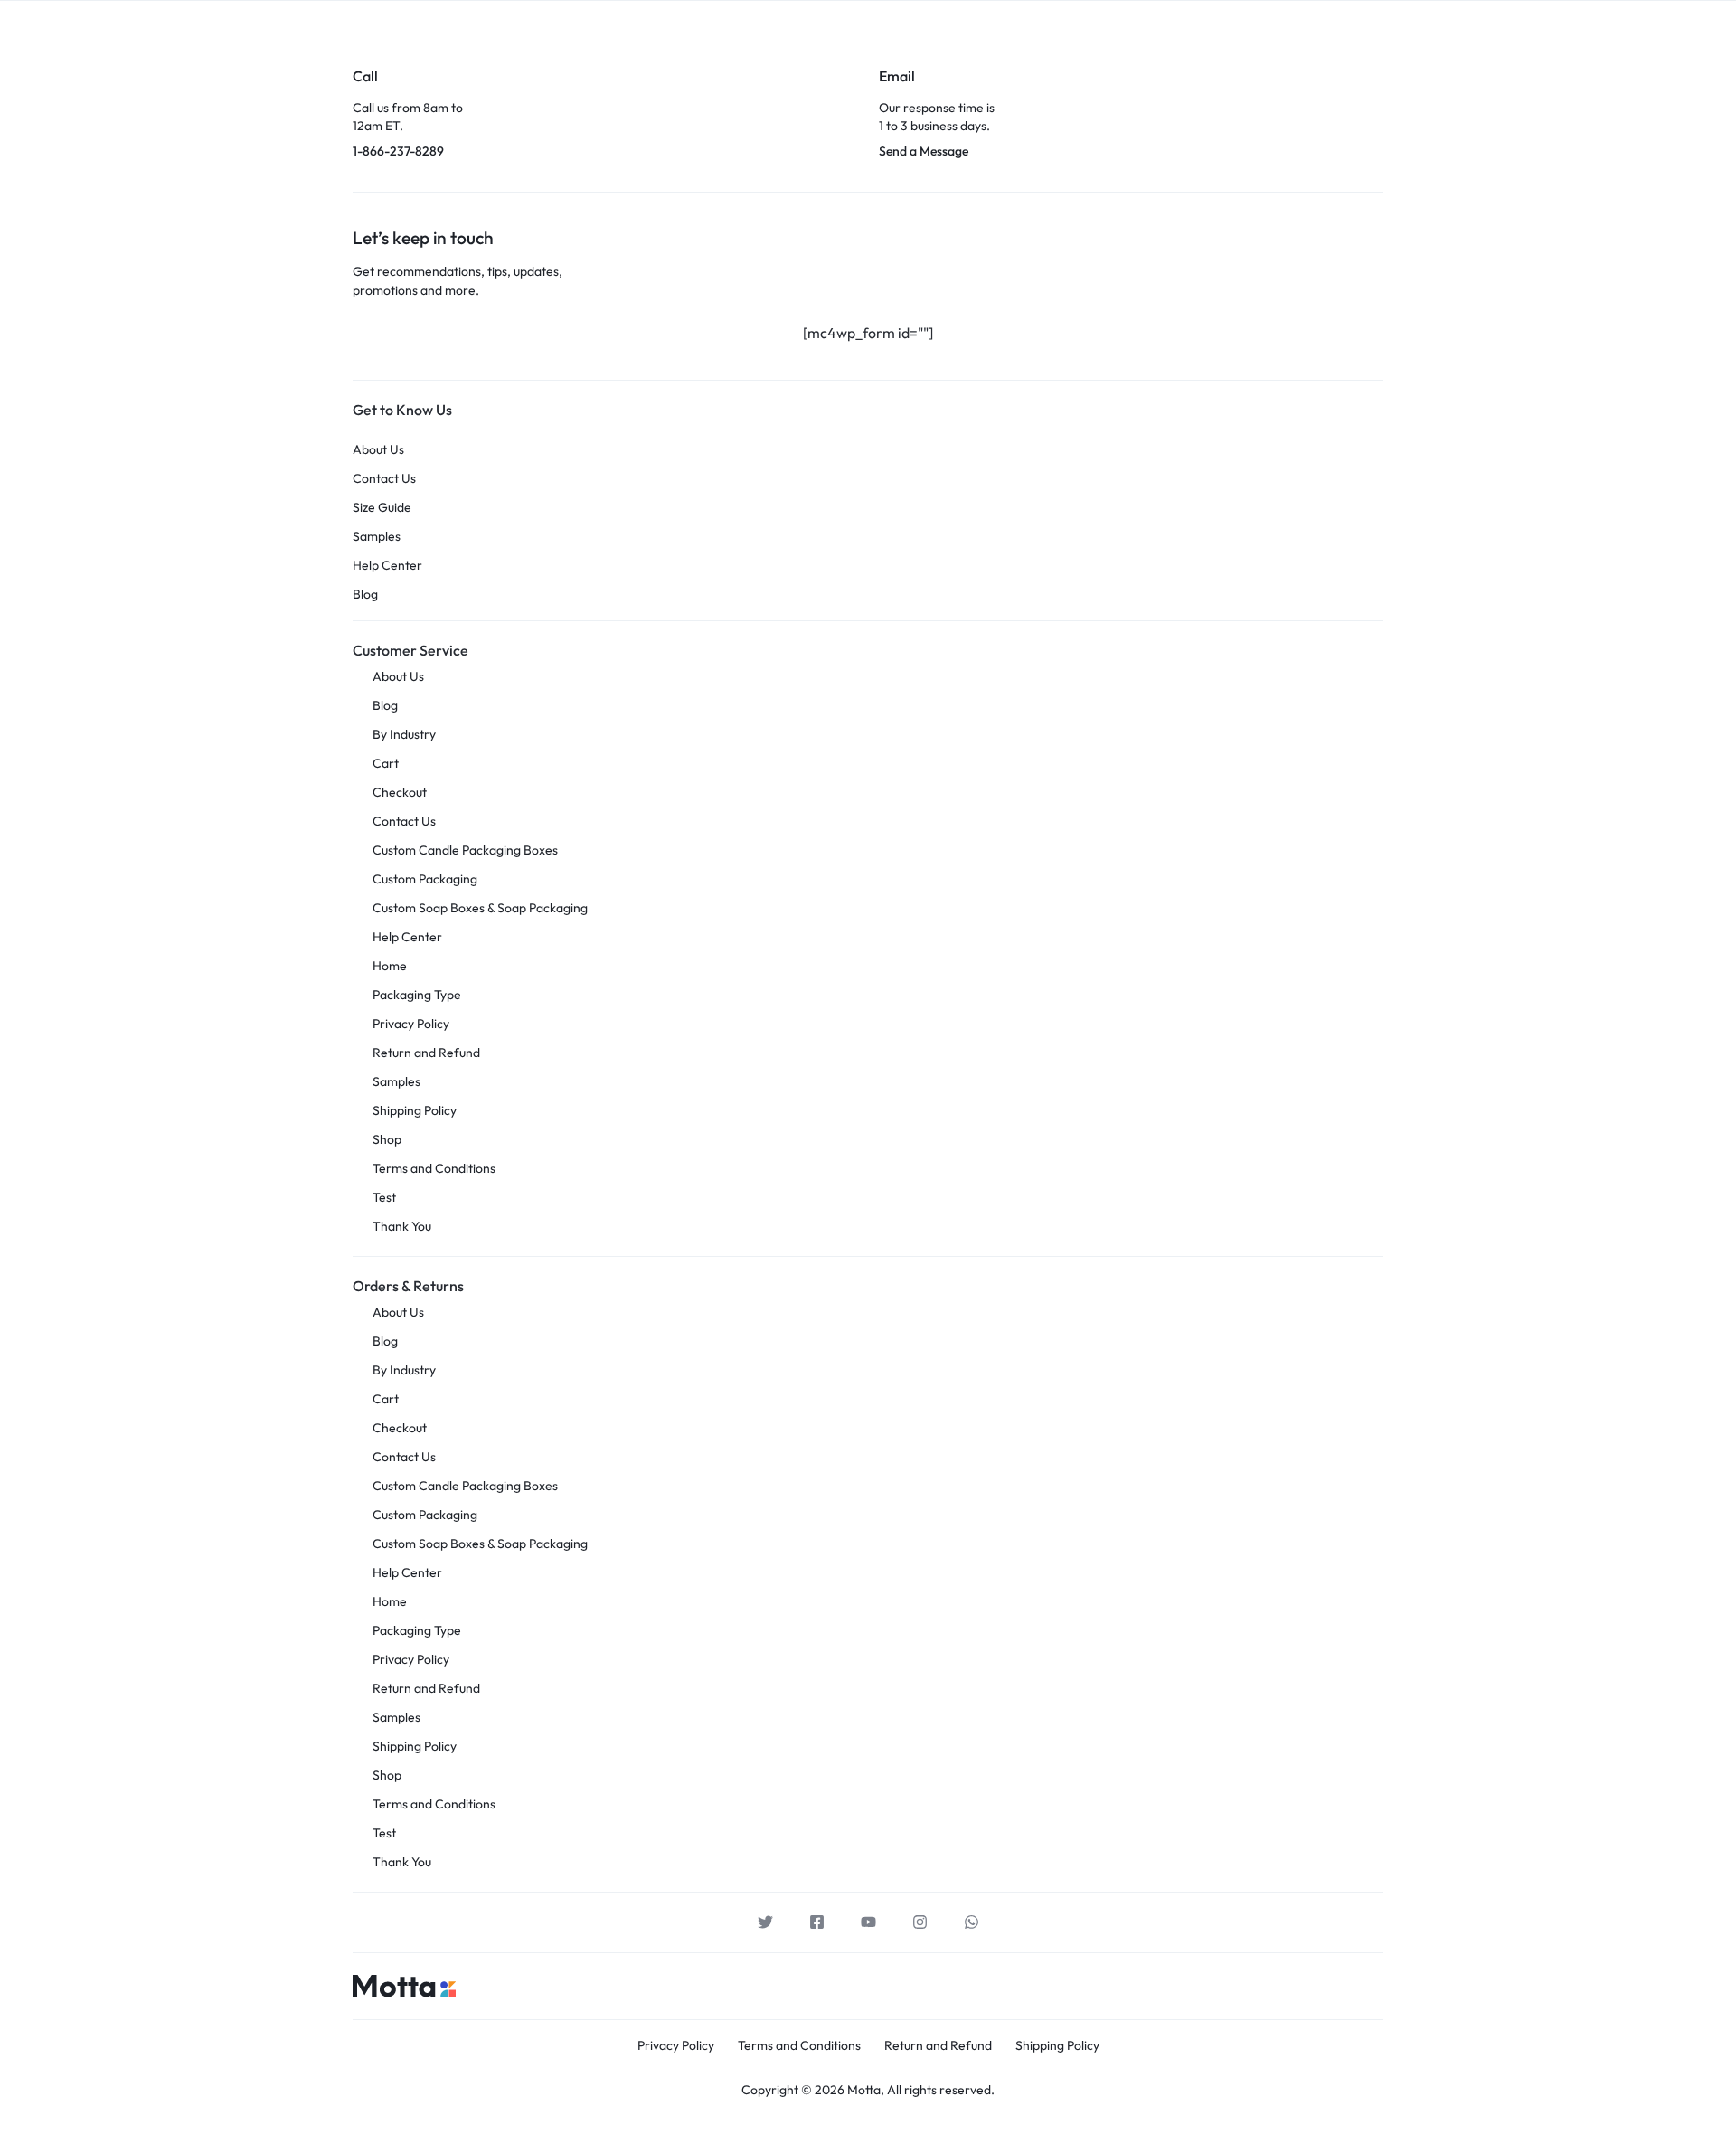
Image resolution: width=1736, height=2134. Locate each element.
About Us (378, 450)
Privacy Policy (411, 1024)
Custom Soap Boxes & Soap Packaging (480, 908)
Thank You (402, 1226)
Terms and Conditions (434, 1168)
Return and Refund (426, 1053)
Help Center (387, 566)
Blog (365, 595)
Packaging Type (417, 995)
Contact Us (384, 479)
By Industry (404, 734)
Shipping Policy (415, 1110)
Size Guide (382, 508)
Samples (377, 537)
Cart (386, 763)
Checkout (400, 792)
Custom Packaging (425, 879)
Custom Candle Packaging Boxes (465, 850)
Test (384, 1197)
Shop (387, 1139)
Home (390, 966)
